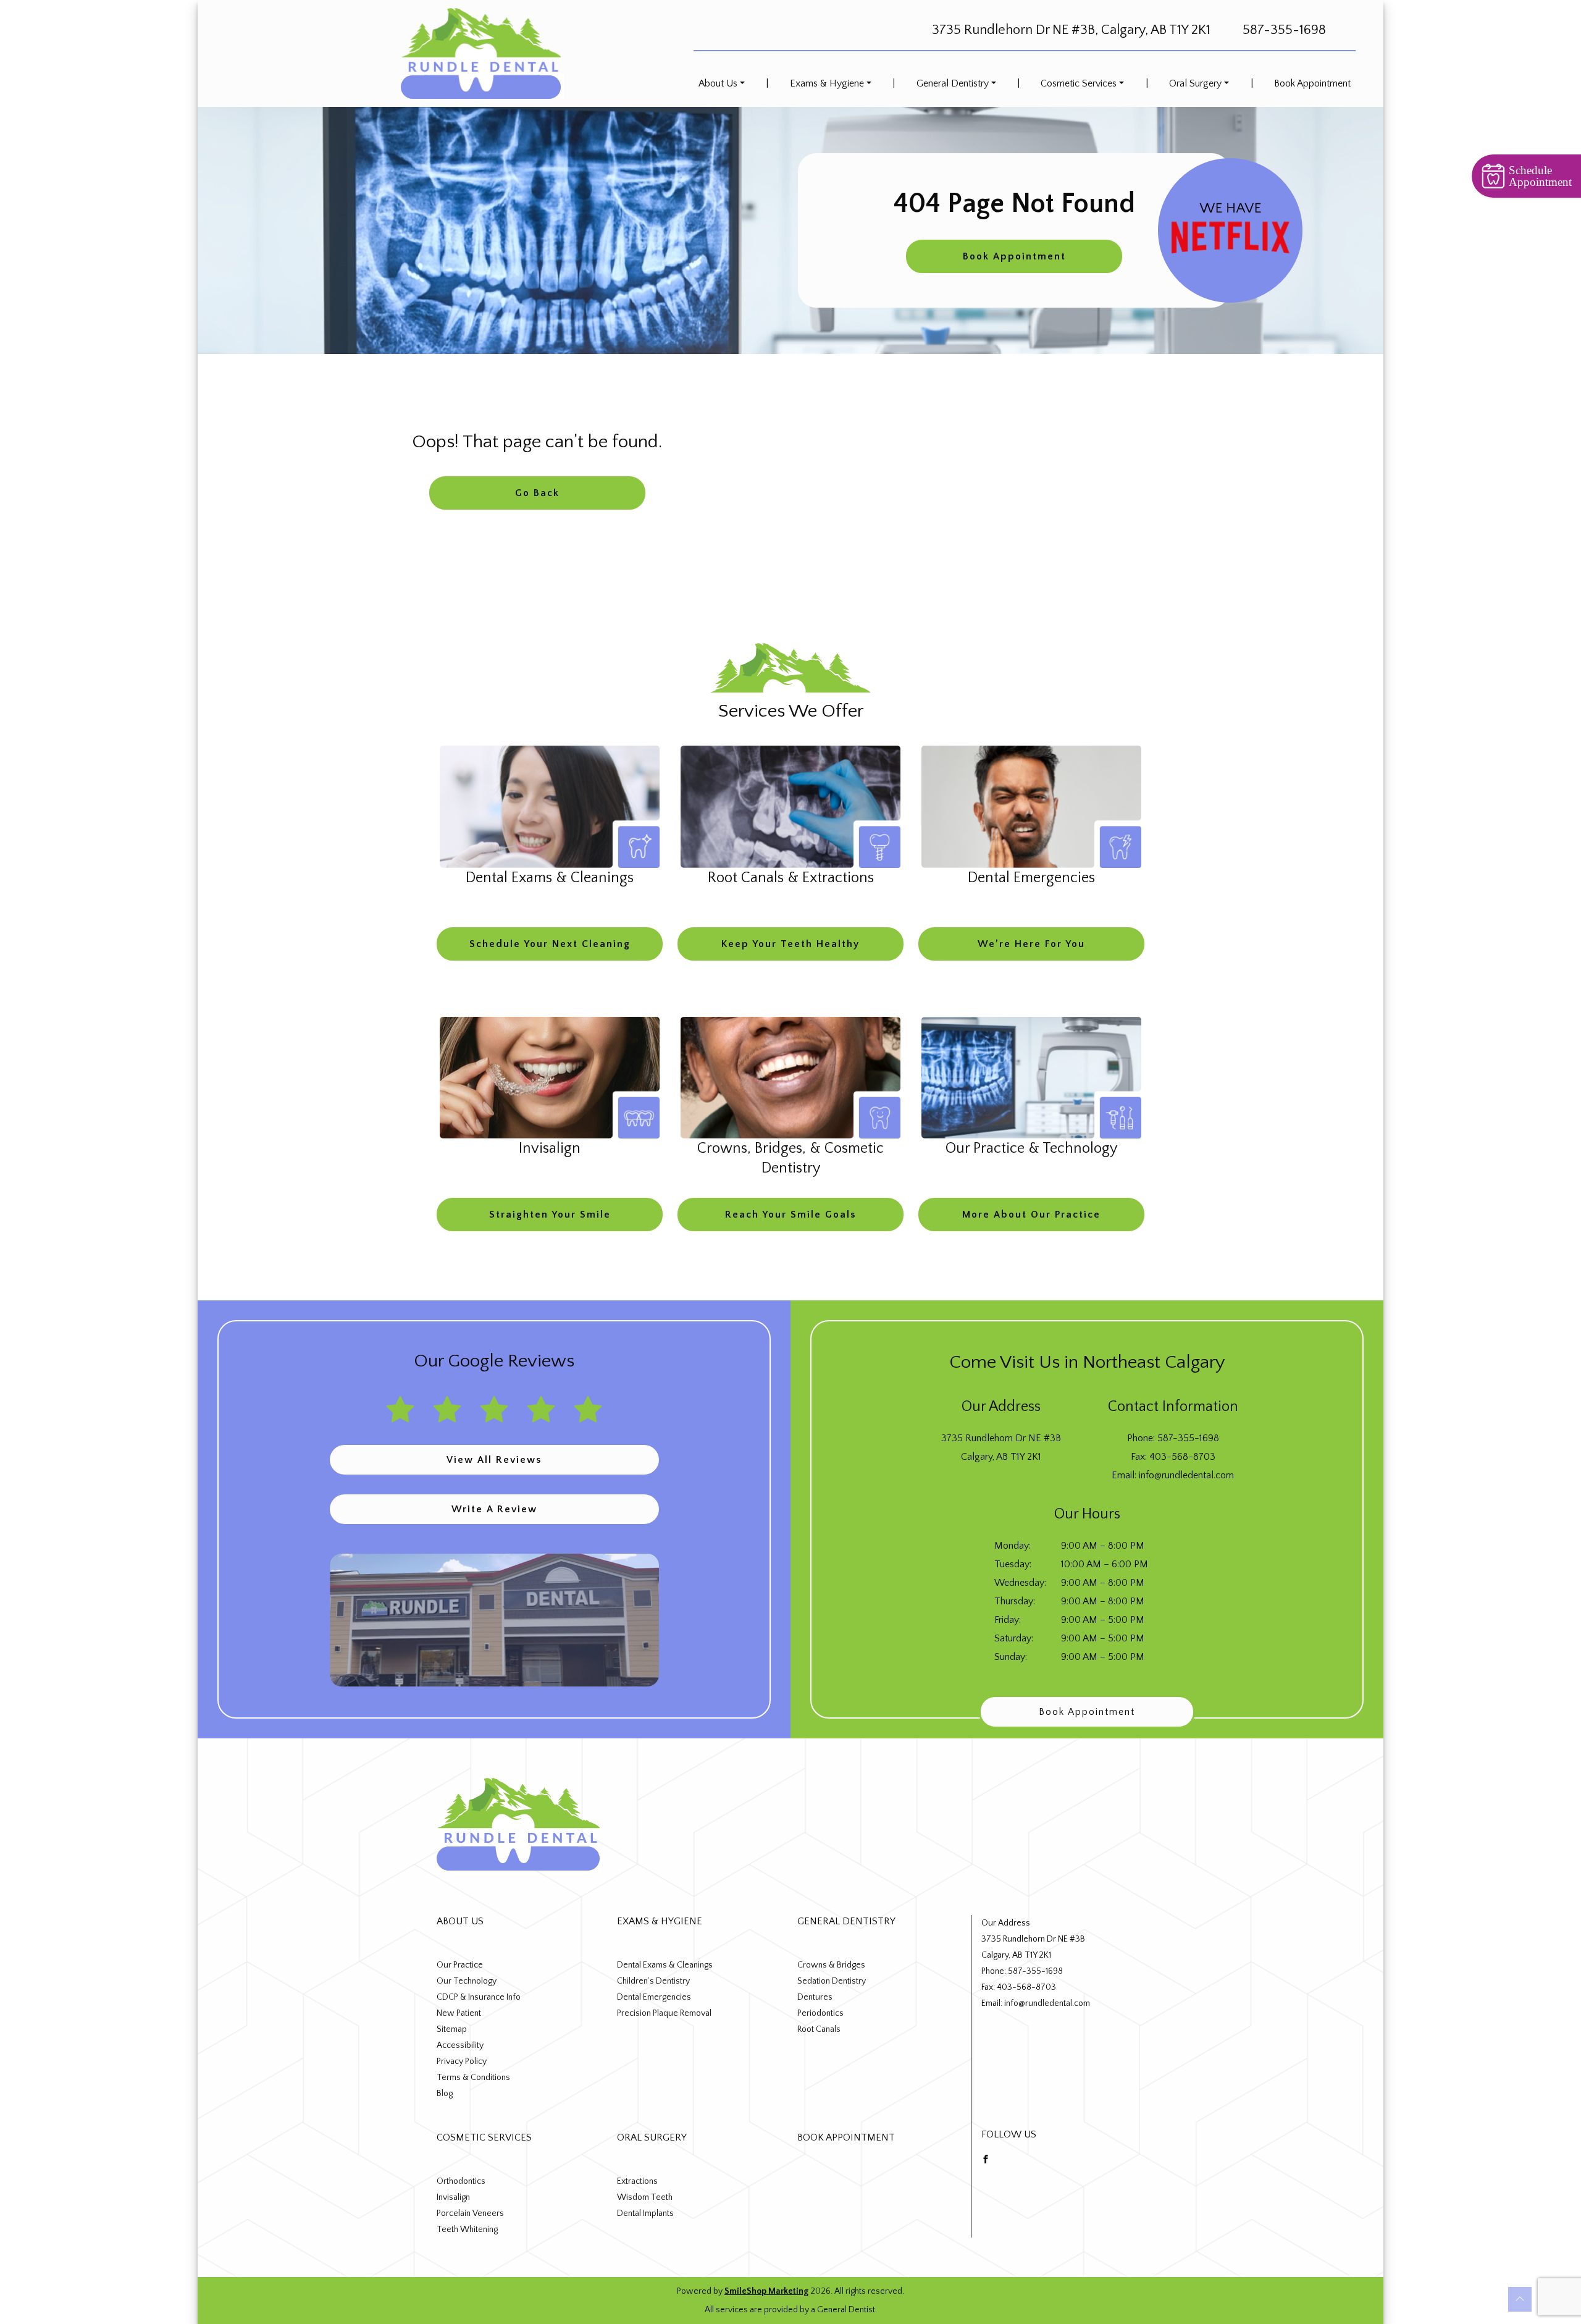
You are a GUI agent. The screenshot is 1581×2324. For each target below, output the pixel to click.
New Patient (459, 2013)
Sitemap (452, 2029)
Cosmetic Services (1079, 83)
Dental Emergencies (654, 1997)
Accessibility (460, 2045)
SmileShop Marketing (766, 2291)
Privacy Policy (462, 2061)
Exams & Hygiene (827, 83)
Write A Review (494, 1509)
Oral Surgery (1195, 83)
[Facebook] (986, 2158)
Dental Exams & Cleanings (665, 1965)
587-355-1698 (1284, 30)
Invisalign (453, 2197)
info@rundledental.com (1186, 1475)
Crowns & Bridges (831, 1965)
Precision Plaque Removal (664, 2013)
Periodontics (820, 2013)
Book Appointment (1312, 83)
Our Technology (467, 1981)
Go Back (537, 493)
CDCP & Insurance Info (479, 1997)
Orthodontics (461, 2181)
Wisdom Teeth (645, 2197)
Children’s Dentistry (653, 1981)
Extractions (637, 2181)
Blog (445, 2094)
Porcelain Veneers (470, 2213)
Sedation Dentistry (832, 1981)
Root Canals (819, 2029)
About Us (718, 83)
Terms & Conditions (473, 2078)
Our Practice (460, 1965)
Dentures (815, 1997)
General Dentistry (953, 83)
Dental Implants (645, 2213)
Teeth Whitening (467, 2229)
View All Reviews (494, 1460)
